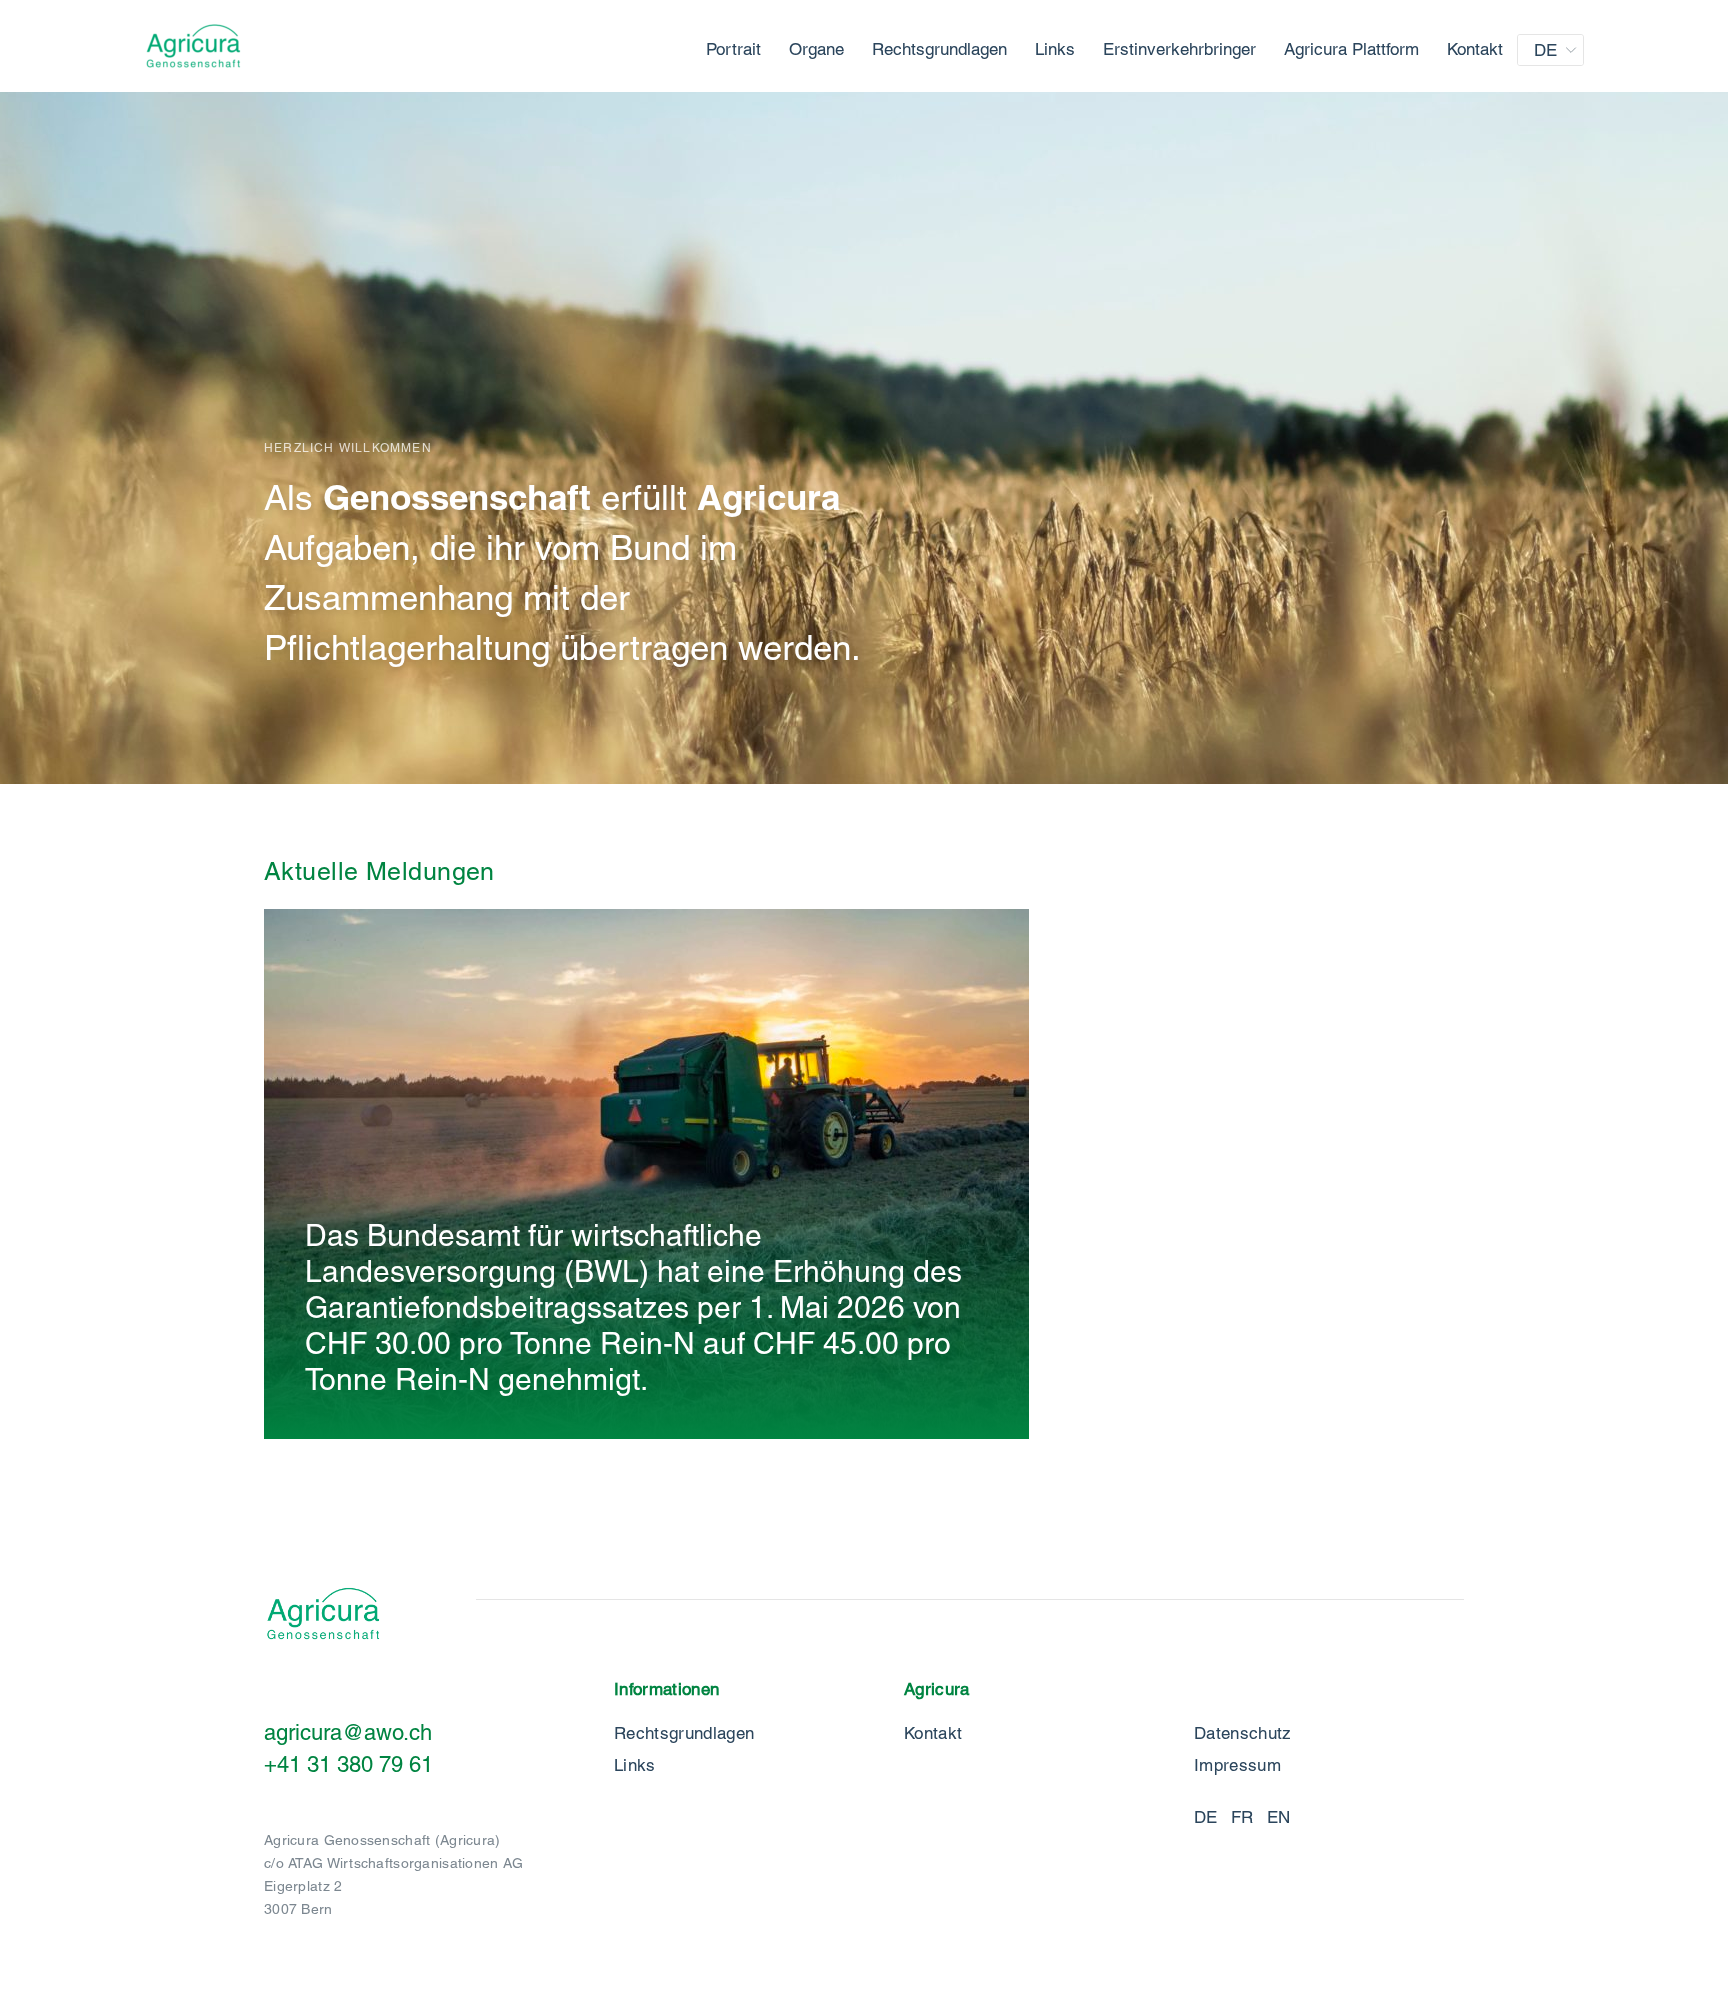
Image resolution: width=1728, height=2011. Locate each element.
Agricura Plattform (1351, 49)
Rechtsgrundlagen (939, 49)
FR (1242, 1817)
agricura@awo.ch (348, 1732)
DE (1545, 50)
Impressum (1237, 1765)
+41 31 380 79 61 (348, 1764)
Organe (816, 49)
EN (1279, 1817)
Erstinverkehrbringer (1179, 49)
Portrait (733, 49)
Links (1055, 49)
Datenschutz (1243, 1733)
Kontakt (1475, 49)
